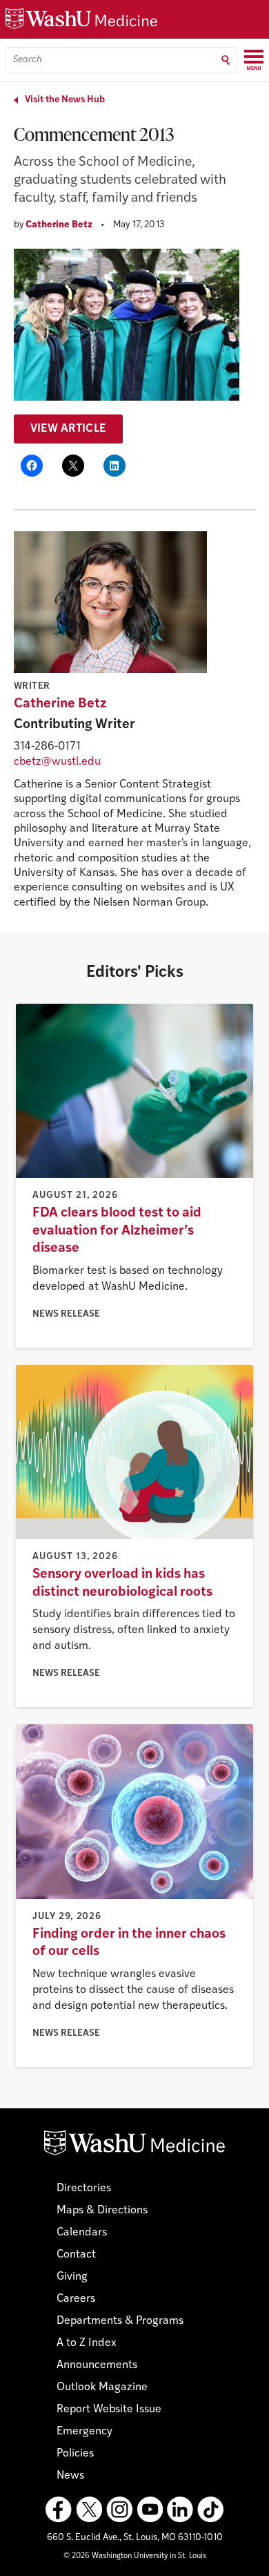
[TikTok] (210, 2510)
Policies (75, 2454)
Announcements (97, 2365)
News (70, 2476)
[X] (89, 2510)
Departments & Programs (120, 2321)
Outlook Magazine (102, 2387)
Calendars (82, 2233)
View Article (69, 429)
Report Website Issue (109, 2410)
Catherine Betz (59, 225)
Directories (84, 2188)
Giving (72, 2277)
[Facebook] (59, 2510)
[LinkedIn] (180, 2510)
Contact (76, 2255)
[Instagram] (119, 2510)
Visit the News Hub (65, 100)
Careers (76, 2299)
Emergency (84, 2432)
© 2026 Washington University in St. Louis (135, 2556)
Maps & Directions (102, 2211)
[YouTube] (150, 2510)
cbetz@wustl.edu (57, 762)
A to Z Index (87, 2343)
